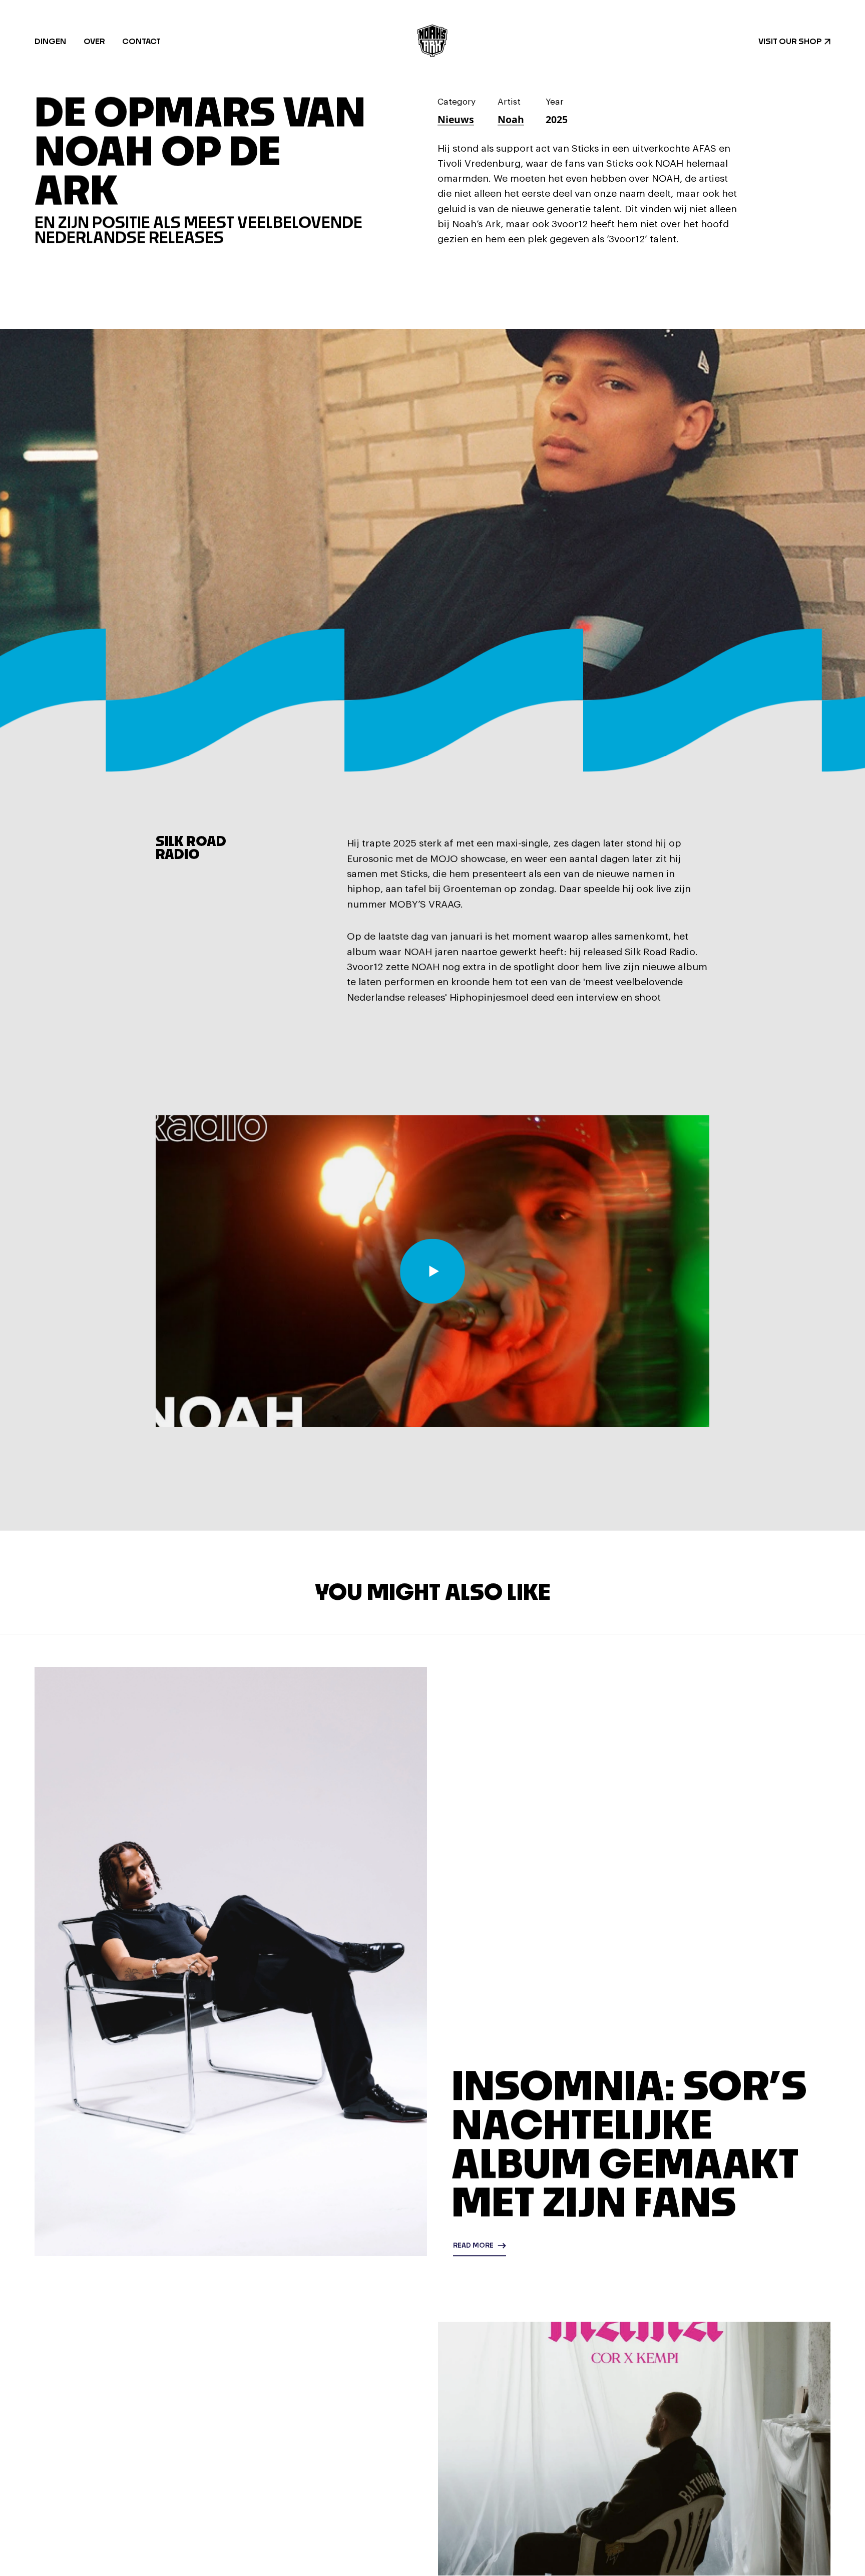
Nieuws (456, 122)
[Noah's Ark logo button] (432, 41)
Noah (511, 122)
